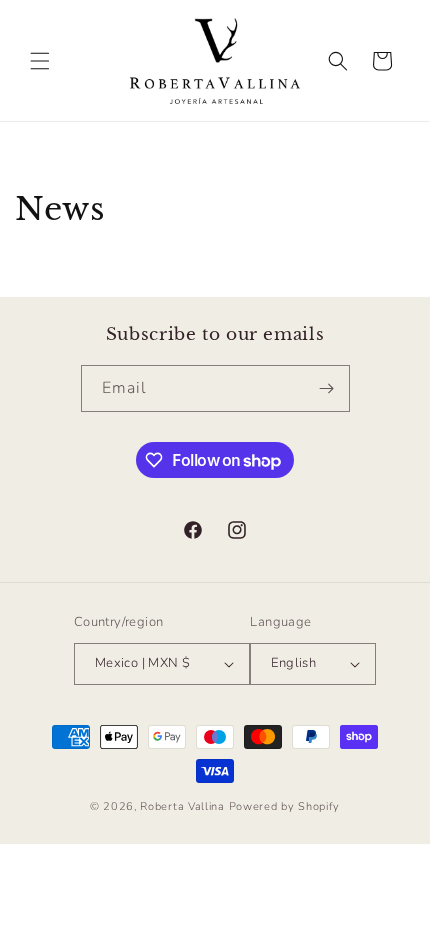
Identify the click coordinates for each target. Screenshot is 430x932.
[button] (40, 61)
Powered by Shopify (285, 806)
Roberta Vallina (182, 806)
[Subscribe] (327, 388)
